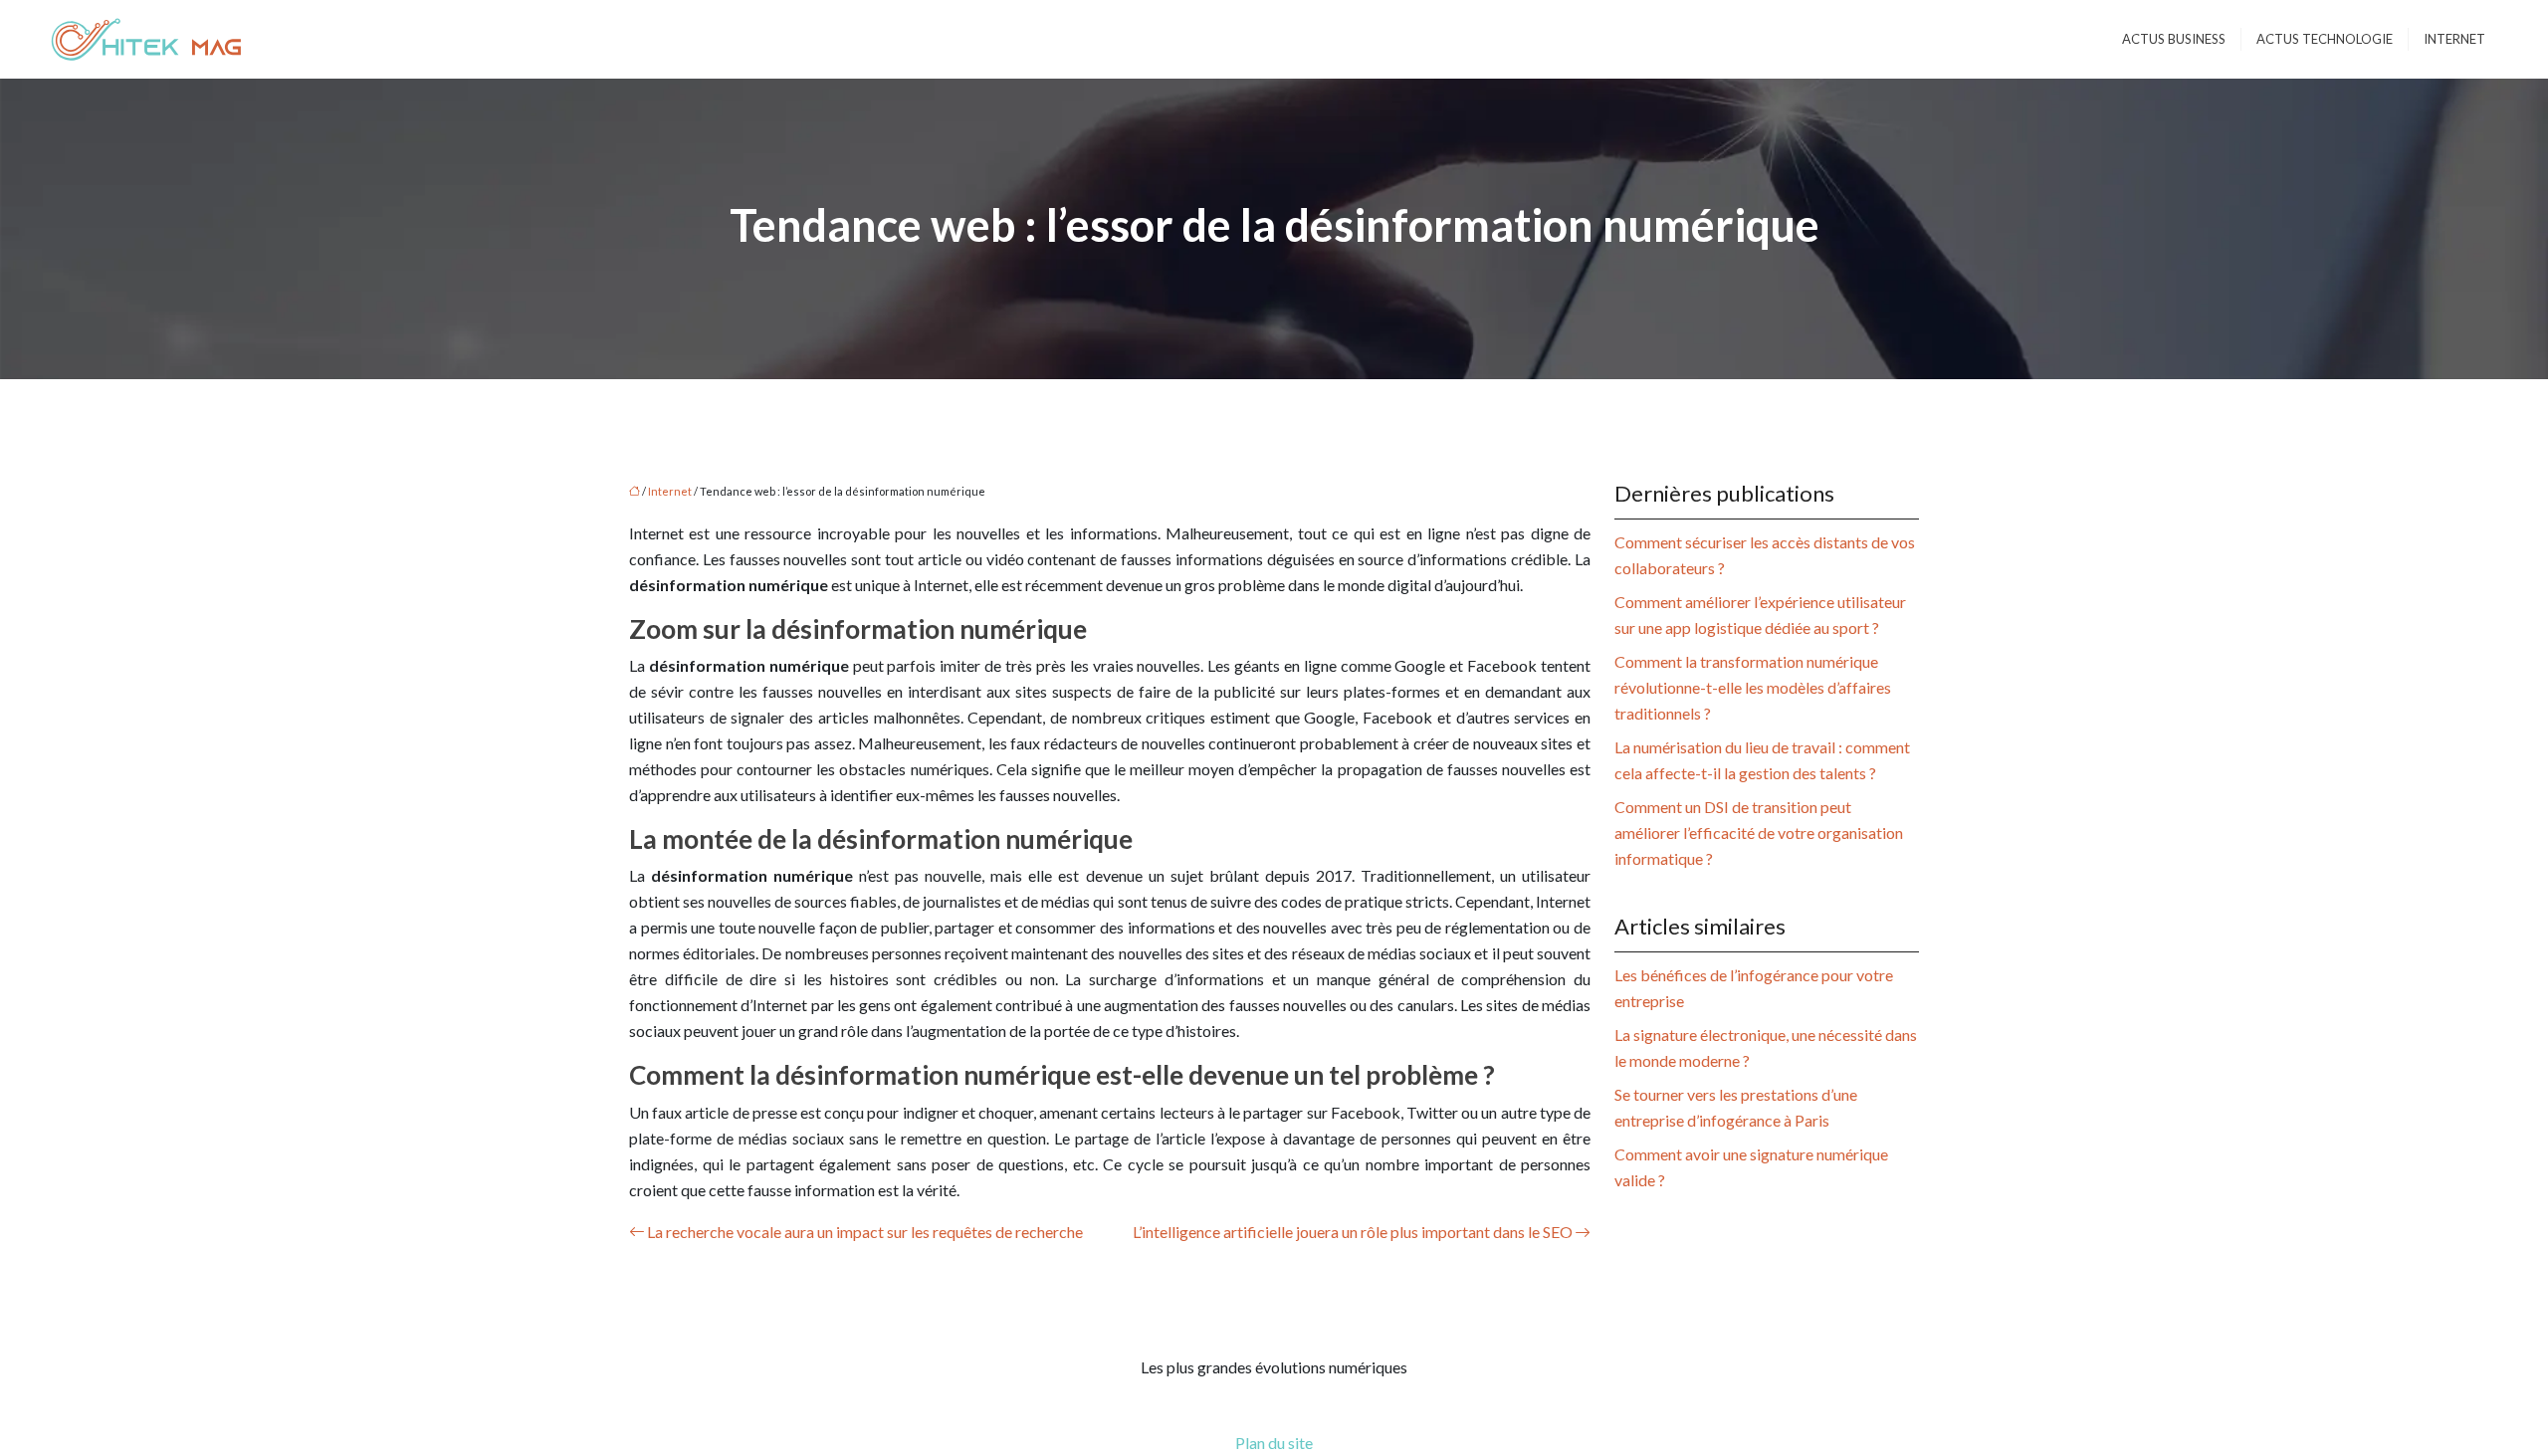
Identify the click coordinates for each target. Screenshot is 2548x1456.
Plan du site (1274, 1443)
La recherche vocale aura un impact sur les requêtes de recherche (865, 1232)
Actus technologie (2325, 39)
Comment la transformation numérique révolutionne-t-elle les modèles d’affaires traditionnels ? (1753, 687)
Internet (2454, 39)
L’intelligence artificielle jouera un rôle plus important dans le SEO (1353, 1232)
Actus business (2174, 39)
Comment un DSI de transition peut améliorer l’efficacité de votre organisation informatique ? (1759, 832)
